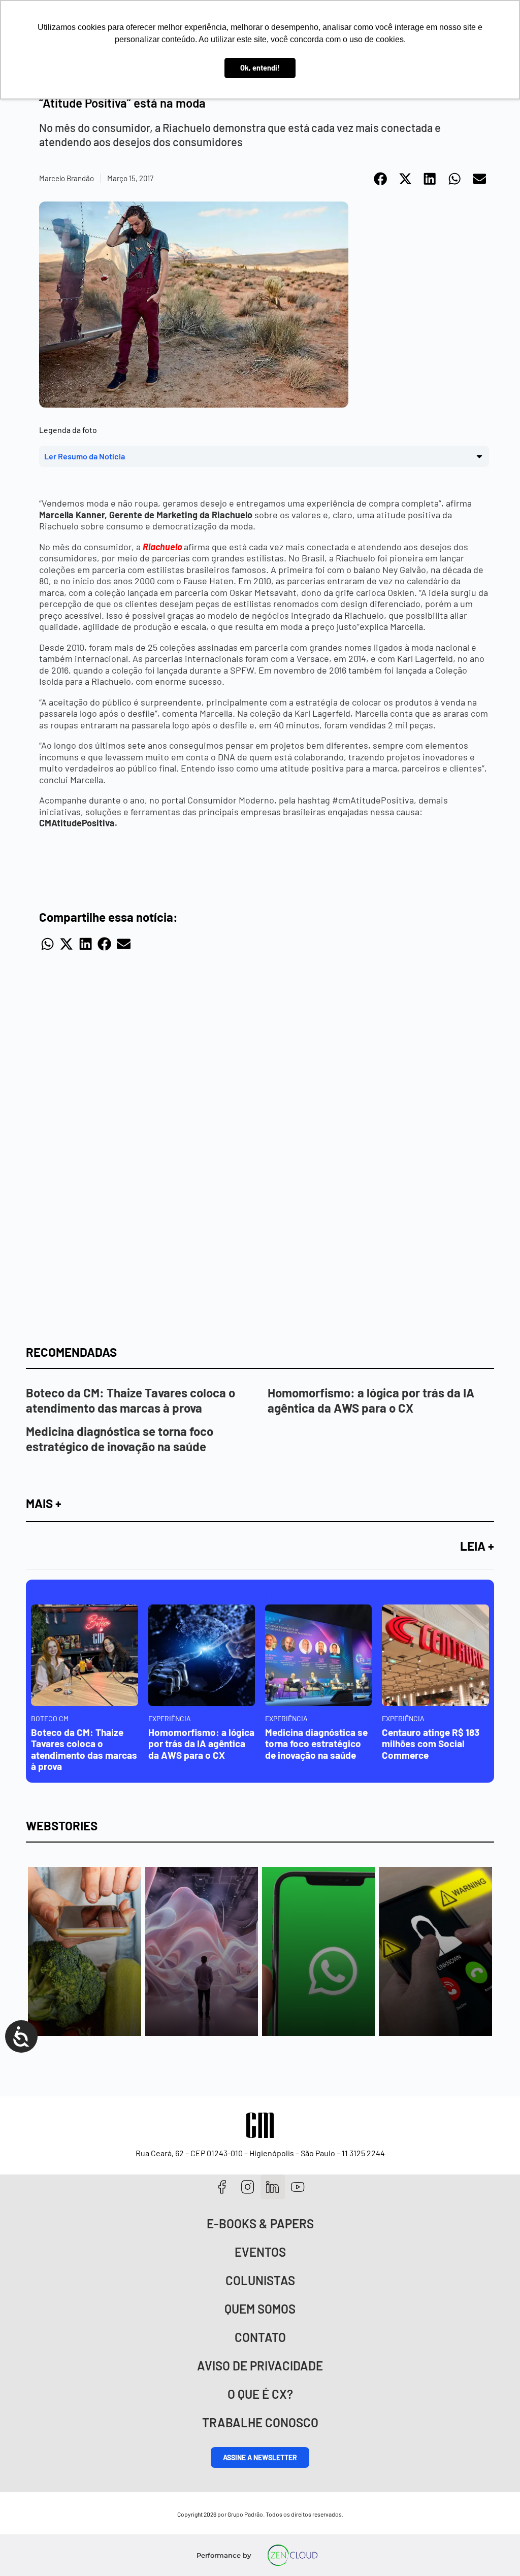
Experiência (170, 1718)
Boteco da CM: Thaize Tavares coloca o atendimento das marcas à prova (131, 1400)
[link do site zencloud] (293, 2555)
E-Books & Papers (260, 2223)
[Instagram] (248, 2187)
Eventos (260, 2252)
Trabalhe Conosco (260, 2422)
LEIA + (477, 1546)
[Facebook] (222, 2187)
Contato (260, 2337)
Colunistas (260, 2280)
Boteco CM (50, 1718)
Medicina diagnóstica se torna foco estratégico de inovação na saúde (120, 1439)
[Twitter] (273, 2187)
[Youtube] (298, 2187)
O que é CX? (260, 2394)
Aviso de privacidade (260, 2366)
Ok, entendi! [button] (260, 68)
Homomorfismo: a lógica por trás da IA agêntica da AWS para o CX (371, 1400)
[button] (381, 179)
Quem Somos (260, 2309)
